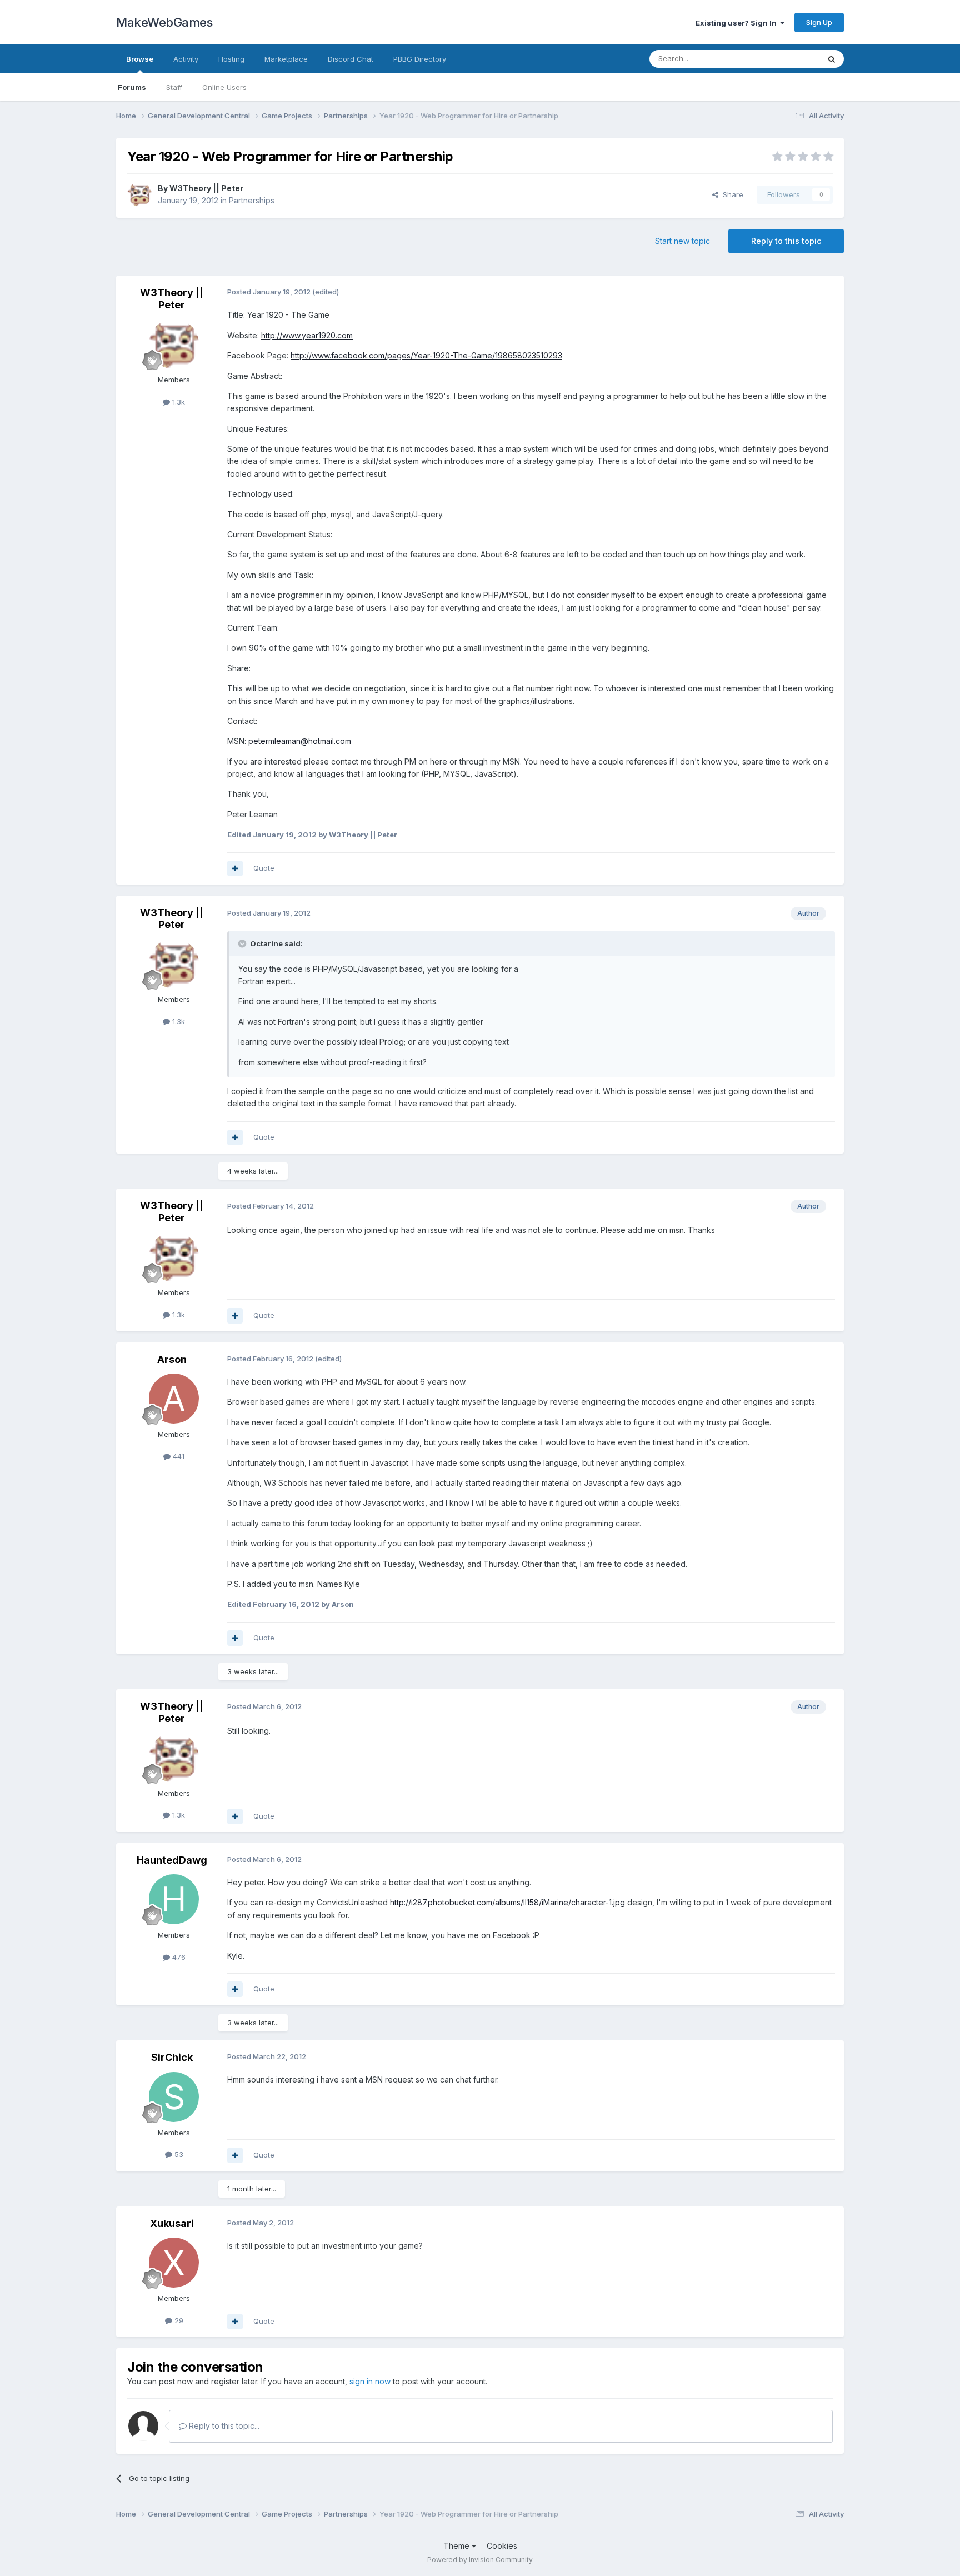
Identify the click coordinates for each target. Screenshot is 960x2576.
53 (178, 2154)
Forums (132, 87)
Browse (140, 59)
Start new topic (682, 241)
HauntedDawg (172, 1860)
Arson (172, 1359)
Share (731, 194)
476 (178, 1957)
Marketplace (286, 59)
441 (177, 1456)
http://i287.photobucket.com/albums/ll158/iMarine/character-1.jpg (507, 1902)
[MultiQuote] (235, 868)
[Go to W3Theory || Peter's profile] (139, 194)
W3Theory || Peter (206, 188)
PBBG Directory (420, 59)
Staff (174, 87)
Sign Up (819, 22)
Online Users (224, 87)
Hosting (231, 59)
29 (178, 2320)
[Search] (832, 59)
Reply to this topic (786, 241)
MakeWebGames (164, 22)
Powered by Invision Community (480, 2560)
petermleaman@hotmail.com (300, 741)
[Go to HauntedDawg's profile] (174, 1899)
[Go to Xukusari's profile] (174, 2263)
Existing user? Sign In (738, 23)
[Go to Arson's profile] (174, 1399)
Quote (264, 868)
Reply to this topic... (223, 2426)
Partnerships (252, 200)
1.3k (177, 402)
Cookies (502, 2546)
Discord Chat (351, 59)
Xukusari (172, 2223)
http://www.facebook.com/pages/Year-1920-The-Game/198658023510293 (426, 355)
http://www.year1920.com (307, 335)
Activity (186, 59)
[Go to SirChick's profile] (174, 2097)
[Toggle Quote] (243, 943)
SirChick (172, 2057)
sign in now (370, 2381)
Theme (457, 2546)
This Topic (787, 59)
